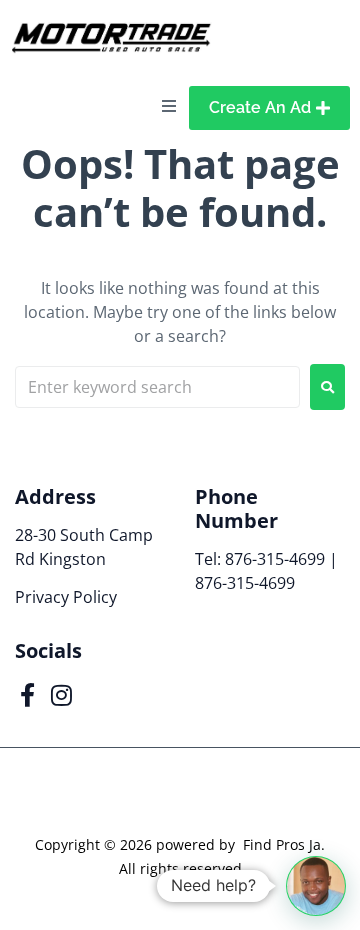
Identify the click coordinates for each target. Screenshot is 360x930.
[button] (316, 886)
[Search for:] (157, 387)
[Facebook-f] (27, 695)
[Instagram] (61, 695)
